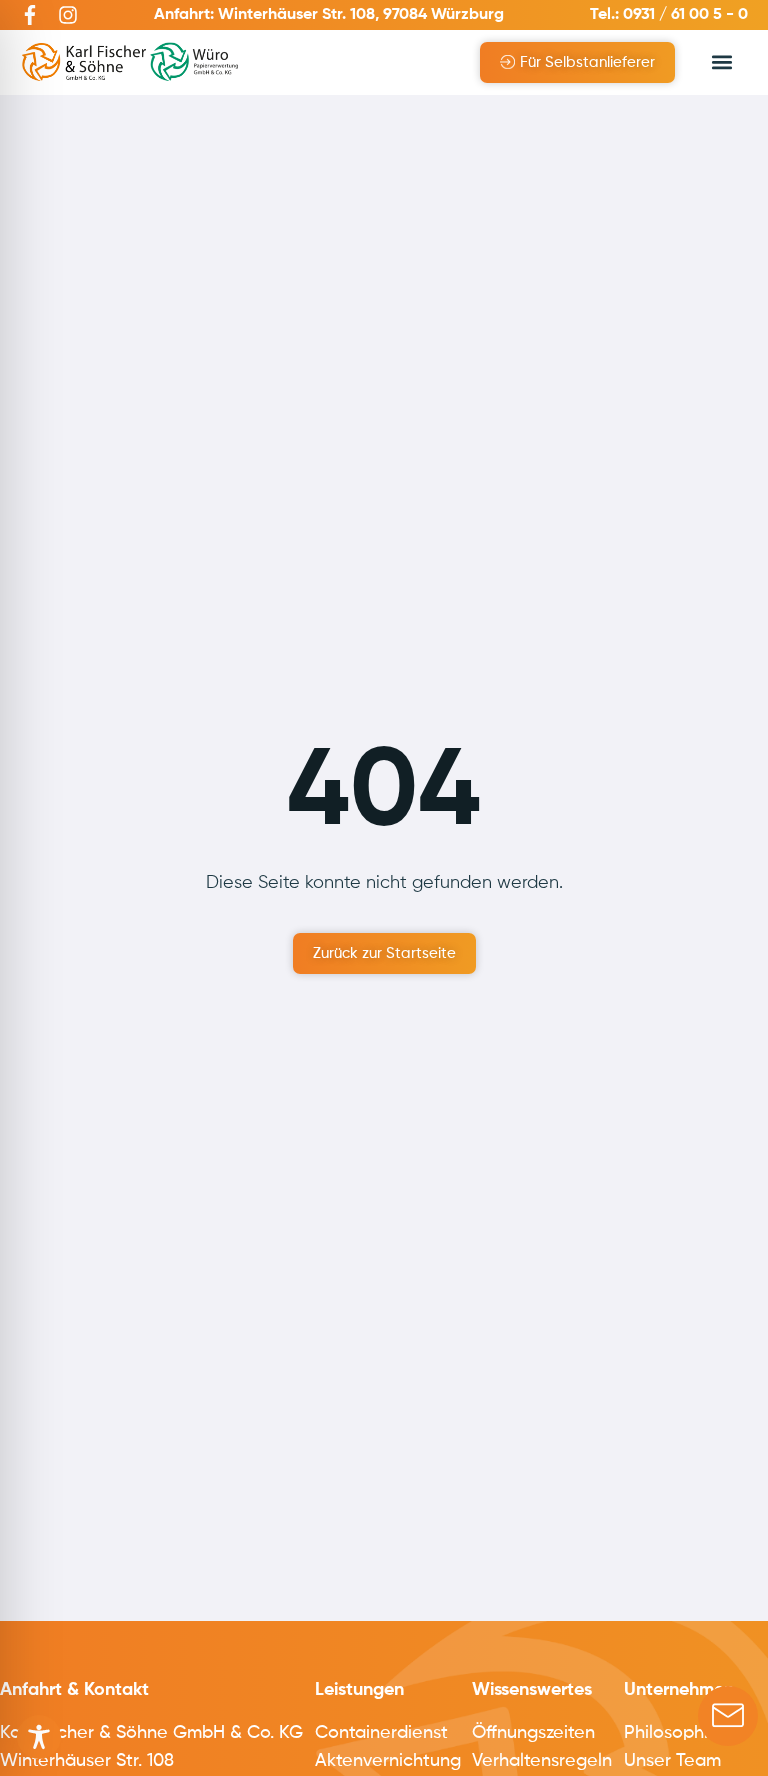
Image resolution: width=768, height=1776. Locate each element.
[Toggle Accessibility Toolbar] (39, 1737)
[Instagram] (68, 15)
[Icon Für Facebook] (30, 15)
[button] (721, 62)
